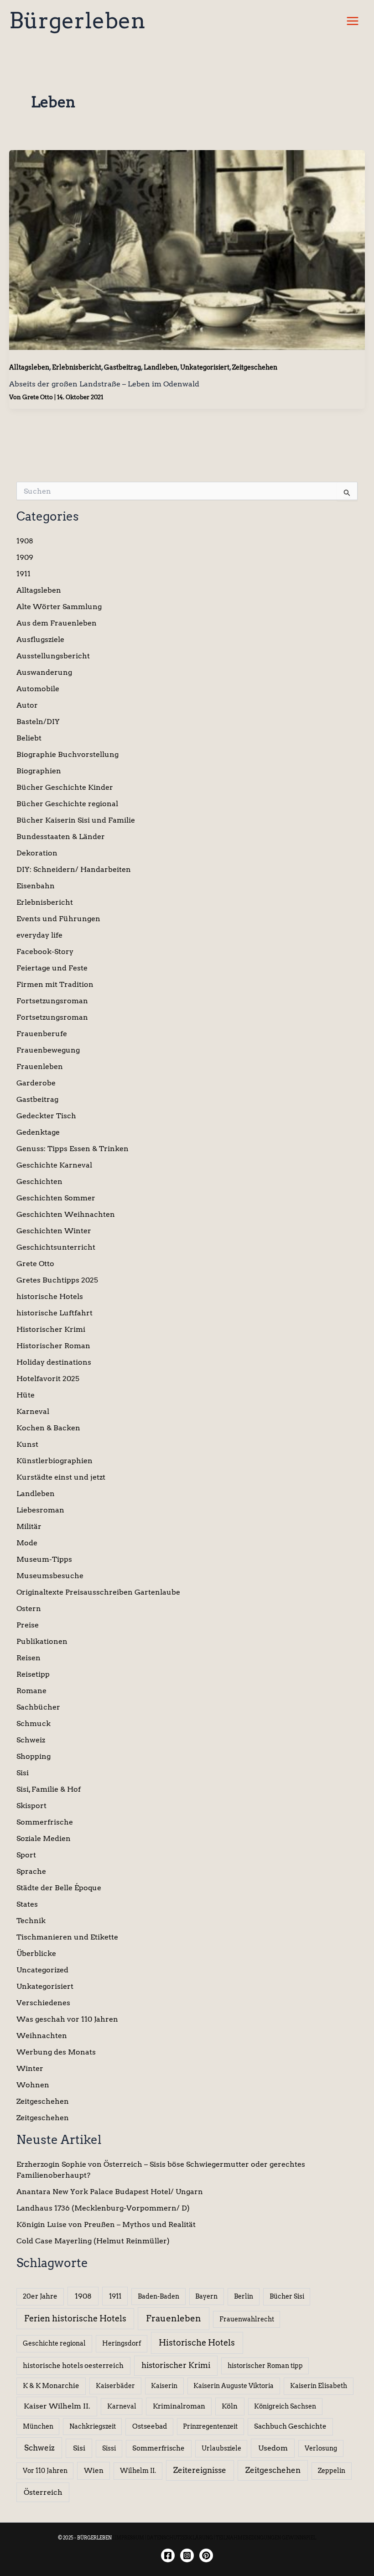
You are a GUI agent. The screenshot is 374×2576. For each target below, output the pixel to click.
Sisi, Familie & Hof (49, 1789)
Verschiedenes (43, 2003)
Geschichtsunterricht (56, 1247)
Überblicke (36, 1953)
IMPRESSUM (129, 2538)
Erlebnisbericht (77, 367)
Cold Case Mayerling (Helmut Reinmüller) (93, 2241)
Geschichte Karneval (54, 1165)
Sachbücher (38, 1707)
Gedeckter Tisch (46, 1116)
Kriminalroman (179, 2406)
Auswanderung (44, 672)
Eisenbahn (36, 886)
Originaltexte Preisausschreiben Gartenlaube (98, 1592)
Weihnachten (42, 2036)
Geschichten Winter (54, 1231)
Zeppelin (332, 2471)
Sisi (23, 1773)
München (38, 2426)
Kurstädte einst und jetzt (61, 1477)
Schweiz (31, 1740)
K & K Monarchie (51, 2386)
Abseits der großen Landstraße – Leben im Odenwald (104, 384)
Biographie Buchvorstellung (68, 754)
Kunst (27, 1444)
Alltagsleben (29, 367)
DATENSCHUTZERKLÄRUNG (180, 2538)
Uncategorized (42, 1970)
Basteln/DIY (38, 722)
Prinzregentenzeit (210, 2426)
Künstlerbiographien (55, 1461)
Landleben (161, 367)
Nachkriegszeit (93, 2426)
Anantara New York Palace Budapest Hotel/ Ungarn (110, 2192)
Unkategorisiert (205, 367)
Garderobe (36, 1083)
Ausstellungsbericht (53, 656)
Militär (29, 1526)
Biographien (39, 771)
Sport (26, 1855)
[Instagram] (187, 2555)
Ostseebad (150, 2426)
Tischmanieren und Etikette (67, 1937)
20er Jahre (40, 2296)
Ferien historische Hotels (75, 2318)
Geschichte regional (54, 2343)
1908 (25, 541)
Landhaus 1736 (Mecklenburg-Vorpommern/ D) (103, 2208)
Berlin (244, 2296)
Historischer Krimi (51, 1329)
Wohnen (33, 2085)
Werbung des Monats (56, 2052)
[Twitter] (206, 2555)
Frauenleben (40, 1066)
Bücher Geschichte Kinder (65, 787)
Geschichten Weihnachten (66, 1214)
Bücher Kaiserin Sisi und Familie (76, 820)
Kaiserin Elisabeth (319, 2386)
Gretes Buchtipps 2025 (57, 1280)
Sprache (31, 1871)
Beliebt (29, 738)
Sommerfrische (45, 1822)
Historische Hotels (197, 2343)
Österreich (43, 2492)
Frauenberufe (42, 1034)
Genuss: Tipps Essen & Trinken (73, 1149)
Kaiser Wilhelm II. (57, 2406)
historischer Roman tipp (265, 2366)
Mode (27, 1543)
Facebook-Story (45, 952)
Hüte (26, 1395)
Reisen (29, 1658)
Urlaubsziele (221, 2448)
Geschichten (39, 1181)
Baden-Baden (158, 2296)
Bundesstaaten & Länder (61, 837)
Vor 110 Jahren (45, 2471)
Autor (27, 705)
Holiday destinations (54, 1362)
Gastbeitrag (122, 367)
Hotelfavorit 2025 (48, 1379)
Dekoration (37, 853)
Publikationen (42, 1641)
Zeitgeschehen (255, 367)
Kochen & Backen (48, 1428)
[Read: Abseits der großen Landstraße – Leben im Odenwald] (187, 249)
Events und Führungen (58, 919)
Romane (31, 1691)
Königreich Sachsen (285, 2406)
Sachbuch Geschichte (290, 2426)
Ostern (29, 1609)
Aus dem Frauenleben (57, 623)
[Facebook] (168, 2555)
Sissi (109, 2448)
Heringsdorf (122, 2343)
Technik (31, 1921)
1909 (25, 557)
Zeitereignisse (200, 2470)
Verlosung (321, 2448)
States (27, 1904)
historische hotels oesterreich (73, 2366)
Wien (94, 2471)
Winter (30, 2068)
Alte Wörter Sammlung (59, 607)
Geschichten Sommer (56, 1198)
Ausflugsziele (40, 639)
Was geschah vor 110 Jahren (67, 2019)
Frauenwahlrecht (247, 2319)
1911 (23, 574)
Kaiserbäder (115, 2386)
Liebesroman (40, 1510)
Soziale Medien (44, 1838)
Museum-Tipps (44, 1559)
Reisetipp (33, 1674)
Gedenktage (38, 1132)
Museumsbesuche (50, 1576)
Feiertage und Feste (52, 968)
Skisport (31, 1806)
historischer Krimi (176, 2365)
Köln (230, 2406)
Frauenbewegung (48, 1050)
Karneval (33, 1411)
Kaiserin (164, 2386)
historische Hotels (50, 1296)
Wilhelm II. (138, 2471)
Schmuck (34, 1723)
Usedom (273, 2448)
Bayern (206, 2296)
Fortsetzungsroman (52, 1001)
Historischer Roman (53, 1346)
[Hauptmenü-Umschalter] (353, 21)
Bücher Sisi (287, 2296)
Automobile (38, 689)
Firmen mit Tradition (55, 984)
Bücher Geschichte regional (67, 804)
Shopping (34, 1756)
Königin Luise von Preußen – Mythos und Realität (106, 2224)
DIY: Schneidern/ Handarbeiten (74, 869)
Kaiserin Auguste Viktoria (234, 2386)
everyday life (39, 935)
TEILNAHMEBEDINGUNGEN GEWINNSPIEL (266, 2538)
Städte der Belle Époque (59, 1888)
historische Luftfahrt (55, 1313)
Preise (28, 1625)
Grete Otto (35, 1264)
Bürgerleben (77, 21)
